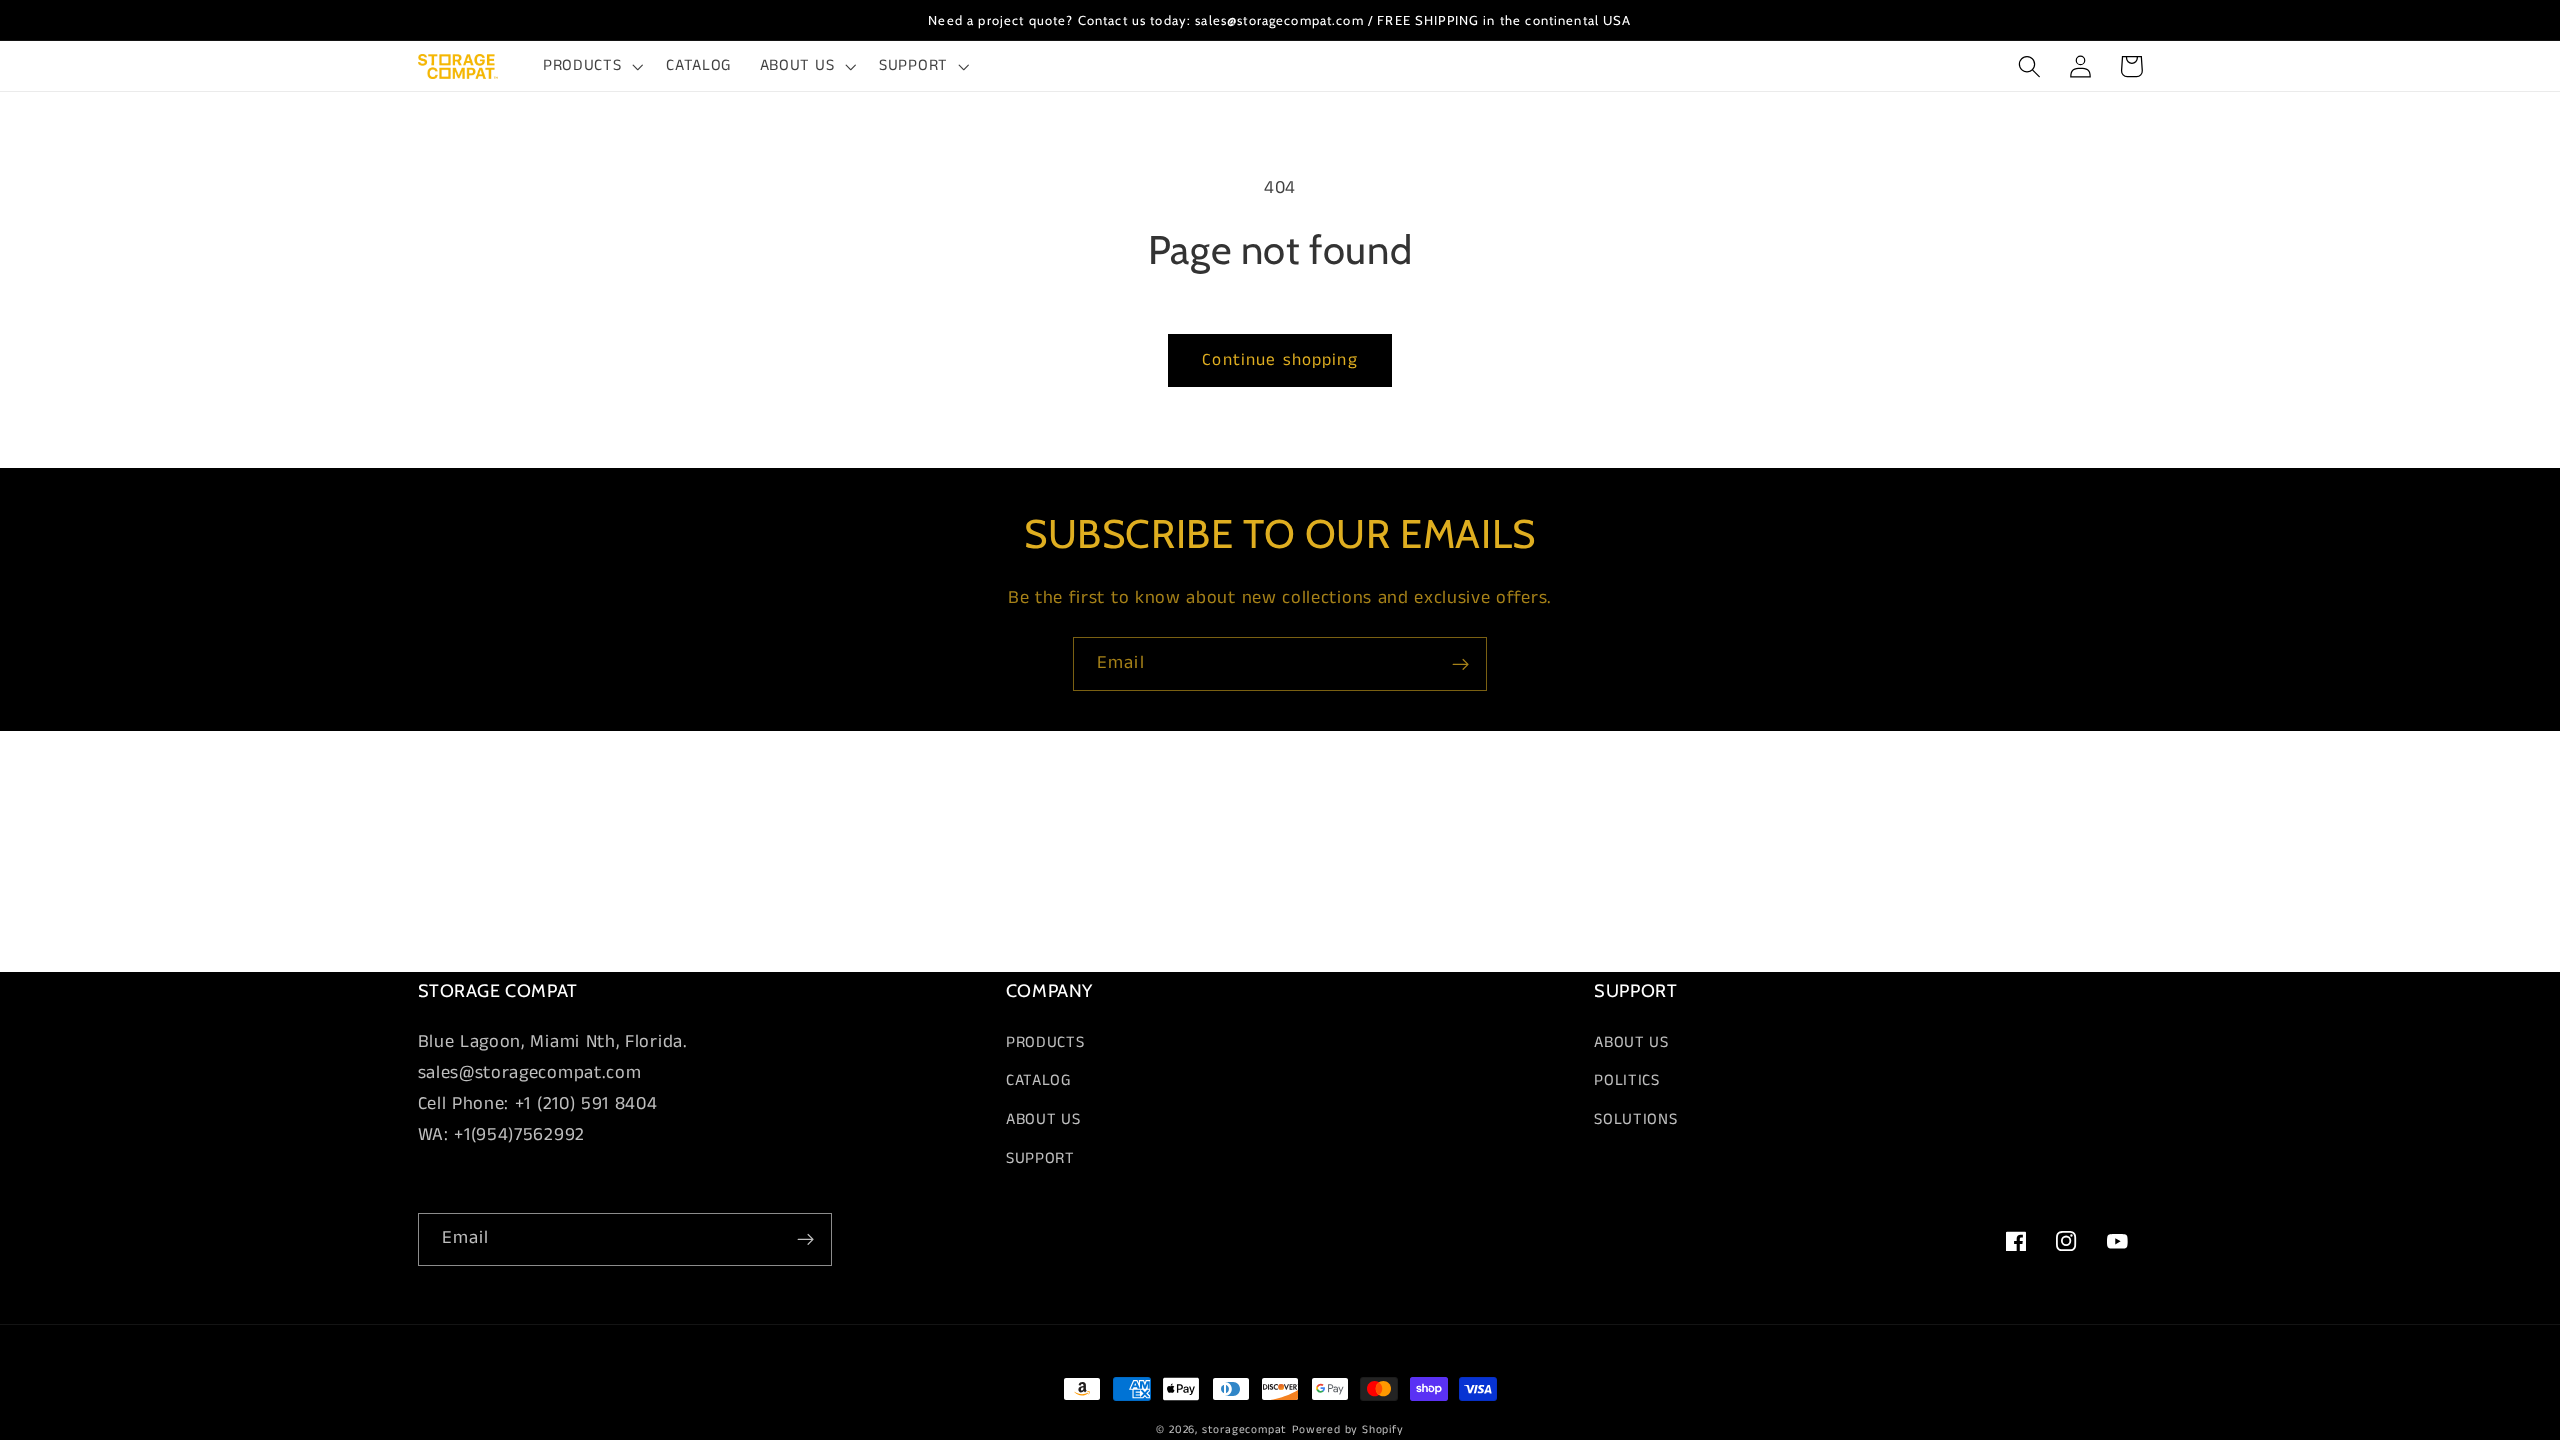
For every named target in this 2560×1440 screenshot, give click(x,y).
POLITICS (1627, 1080)
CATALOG (1039, 1080)
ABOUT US (1043, 1119)
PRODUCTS (1045, 1042)
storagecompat (1244, 1430)
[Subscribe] (1460, 664)
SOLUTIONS (1635, 1119)
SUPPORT (1040, 1158)
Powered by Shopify (1348, 1430)
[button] (590, 66)
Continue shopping (1280, 360)
